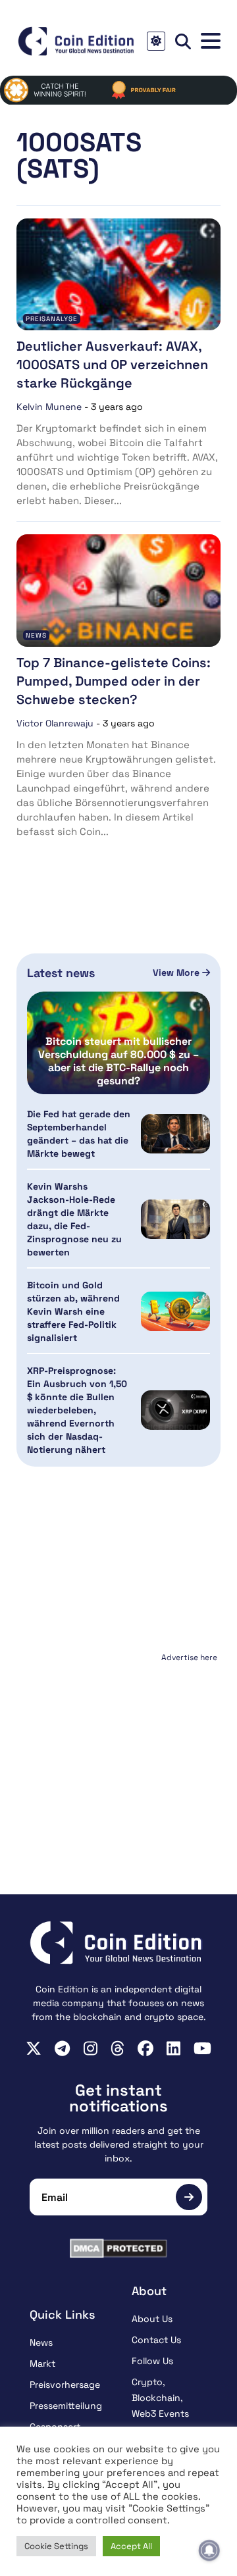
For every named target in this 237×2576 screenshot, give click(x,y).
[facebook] (145, 2048)
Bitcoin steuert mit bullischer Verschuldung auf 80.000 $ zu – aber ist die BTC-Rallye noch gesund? (118, 1061)
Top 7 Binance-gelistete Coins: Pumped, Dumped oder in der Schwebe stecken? (114, 681)
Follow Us (152, 2361)
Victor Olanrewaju (55, 723)
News (36, 635)
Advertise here (189, 1657)
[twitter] (34, 2048)
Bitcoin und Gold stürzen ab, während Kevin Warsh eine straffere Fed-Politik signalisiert (73, 1311)
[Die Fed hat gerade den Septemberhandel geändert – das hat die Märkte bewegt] (175, 1133)
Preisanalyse (52, 319)
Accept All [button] (131, 2546)
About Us (152, 2319)
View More (177, 972)
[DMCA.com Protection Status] (118, 2248)
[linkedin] (173, 2048)
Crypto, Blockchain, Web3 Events (160, 2398)
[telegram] (62, 2048)
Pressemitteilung (66, 2406)
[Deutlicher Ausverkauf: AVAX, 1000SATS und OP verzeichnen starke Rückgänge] (118, 275)
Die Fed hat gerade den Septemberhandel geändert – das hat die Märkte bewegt (79, 1134)
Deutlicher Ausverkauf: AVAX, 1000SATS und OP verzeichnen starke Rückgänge (112, 365)
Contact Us (156, 2340)
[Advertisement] (118, 1749)
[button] (211, 41)
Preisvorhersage (65, 2385)
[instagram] (91, 2048)
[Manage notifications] (209, 2550)
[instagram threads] (118, 2048)
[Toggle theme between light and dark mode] (156, 41)
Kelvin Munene (49, 407)
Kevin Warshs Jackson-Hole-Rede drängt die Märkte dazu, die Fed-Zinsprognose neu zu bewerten (74, 1219)
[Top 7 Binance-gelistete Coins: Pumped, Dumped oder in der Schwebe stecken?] (118, 591)
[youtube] (202, 2048)
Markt (42, 2363)
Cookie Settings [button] (56, 2546)
